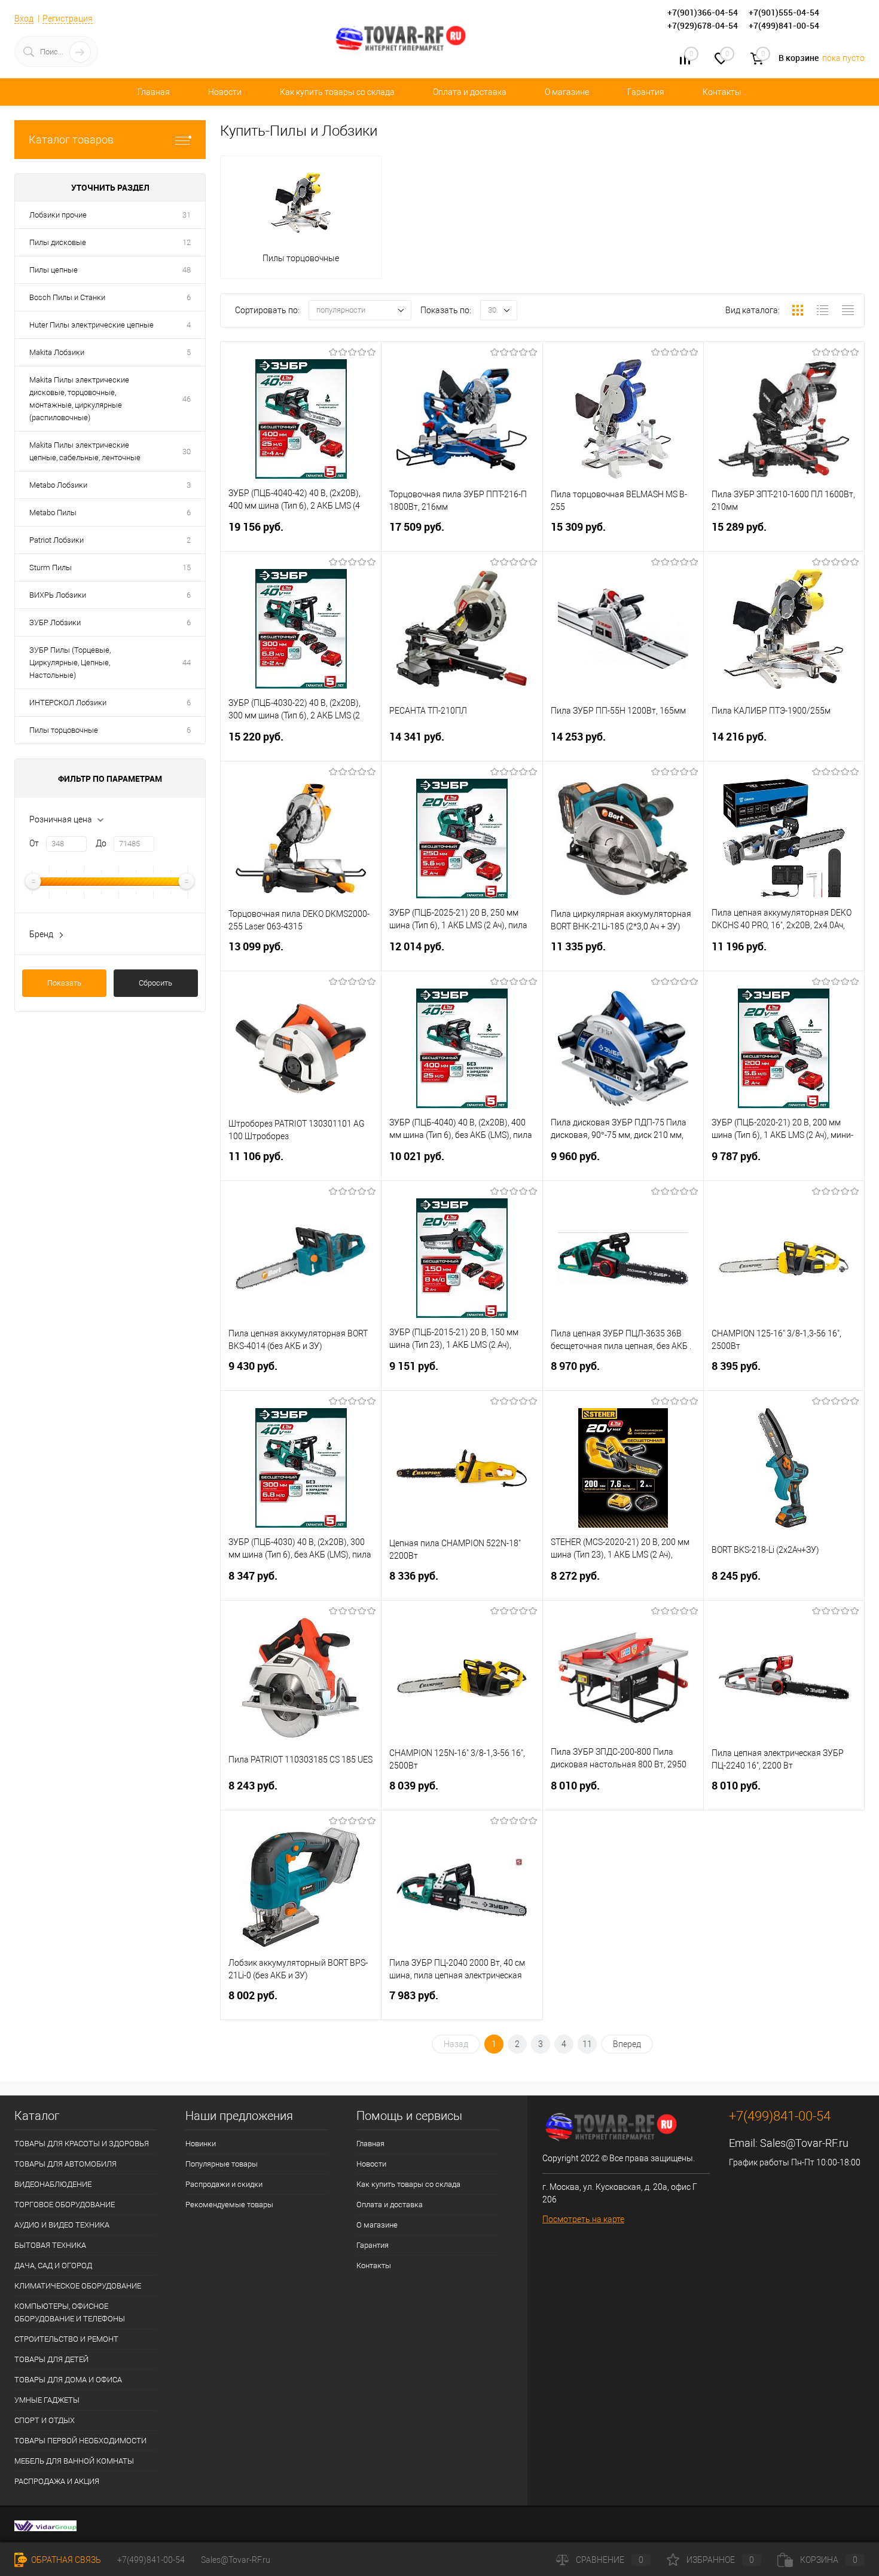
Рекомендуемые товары (229, 2205)
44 (187, 663)
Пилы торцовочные (64, 730)
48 (187, 270)
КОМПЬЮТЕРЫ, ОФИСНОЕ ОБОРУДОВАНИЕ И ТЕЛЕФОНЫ (70, 2312)
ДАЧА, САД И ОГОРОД (53, 2266)
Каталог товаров (71, 140)
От (34, 843)
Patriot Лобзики (57, 540)
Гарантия (646, 92)
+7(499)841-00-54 (151, 2560)
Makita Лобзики (57, 352)
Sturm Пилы (51, 567)
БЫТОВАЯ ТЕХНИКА (50, 2245)
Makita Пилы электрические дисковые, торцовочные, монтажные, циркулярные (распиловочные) (79, 399)
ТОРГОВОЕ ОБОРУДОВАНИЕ (65, 2205)
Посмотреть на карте (583, 2219)
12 (187, 242)
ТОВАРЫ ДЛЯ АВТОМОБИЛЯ (65, 2164)
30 (187, 452)
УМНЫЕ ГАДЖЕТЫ (47, 2400)
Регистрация (68, 19)
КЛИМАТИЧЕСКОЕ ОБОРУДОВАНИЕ (78, 2286)
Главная (154, 92)
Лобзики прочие (58, 215)
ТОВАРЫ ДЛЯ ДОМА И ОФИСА (68, 2380)
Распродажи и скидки (224, 2184)
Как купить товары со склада (337, 92)
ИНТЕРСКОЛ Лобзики (68, 703)
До (101, 843)
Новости (225, 92)
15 (187, 567)
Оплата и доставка (470, 92)
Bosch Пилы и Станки (67, 297)
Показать (64, 983)
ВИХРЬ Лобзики (58, 595)
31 (187, 215)
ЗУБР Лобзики (55, 622)
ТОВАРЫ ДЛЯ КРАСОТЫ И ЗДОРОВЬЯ (82, 2144)
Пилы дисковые (58, 242)
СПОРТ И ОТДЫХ (45, 2420)
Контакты (722, 92)
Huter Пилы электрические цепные (91, 325)
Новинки (201, 2144)
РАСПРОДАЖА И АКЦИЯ (57, 2481)
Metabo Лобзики (58, 485)
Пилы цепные (54, 270)
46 (187, 399)
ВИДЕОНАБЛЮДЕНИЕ (53, 2184)
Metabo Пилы (53, 513)
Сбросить (155, 983)
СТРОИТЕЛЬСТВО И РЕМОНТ (66, 2339)
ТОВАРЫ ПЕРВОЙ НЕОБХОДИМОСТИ (80, 2441)
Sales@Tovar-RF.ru (804, 2143)
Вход (24, 19)
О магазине (567, 92)
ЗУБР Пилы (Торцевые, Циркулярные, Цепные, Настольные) (70, 663)
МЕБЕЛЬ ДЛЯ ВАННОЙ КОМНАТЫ (74, 2461)
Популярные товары (222, 2164)
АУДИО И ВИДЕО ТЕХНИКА (62, 2225)
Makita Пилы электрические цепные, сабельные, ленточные (85, 451)
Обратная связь (65, 2560)
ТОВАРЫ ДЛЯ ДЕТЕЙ (51, 2359)
